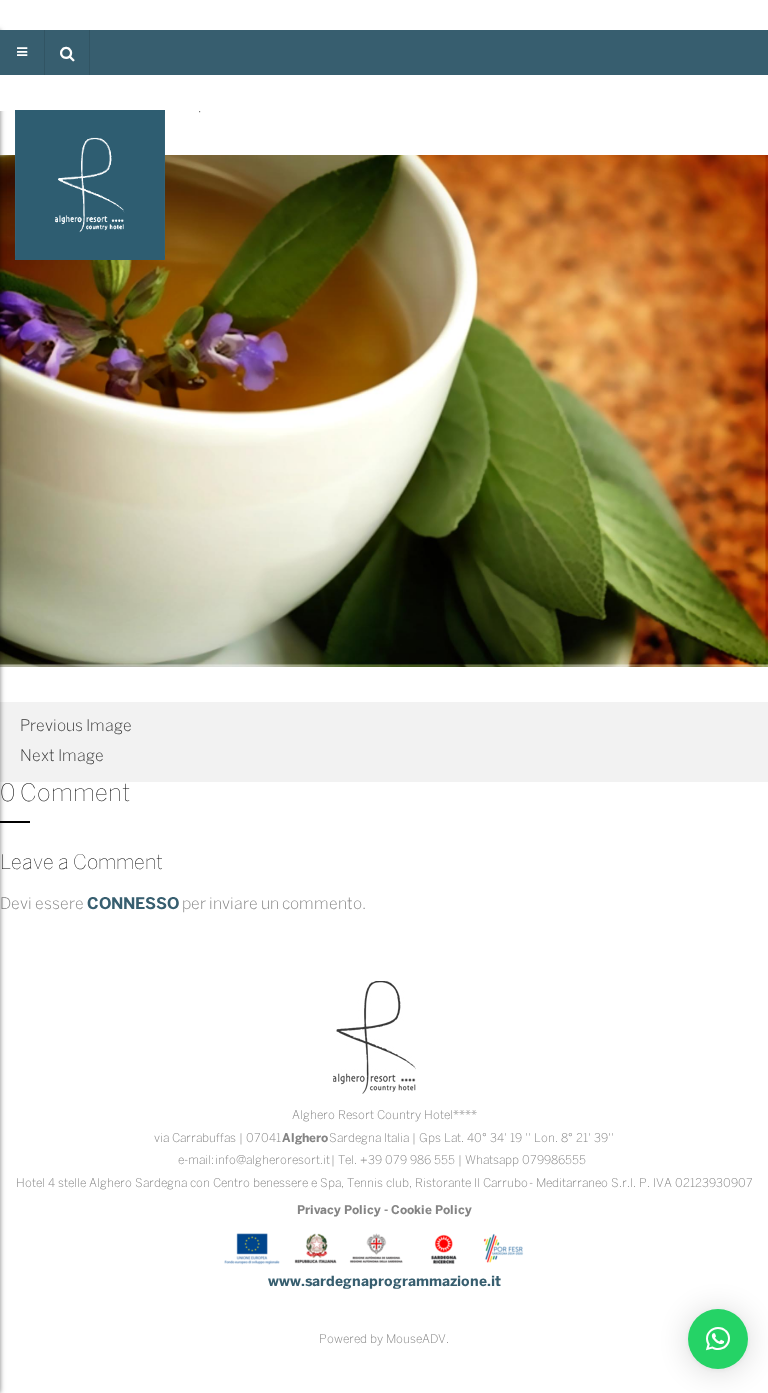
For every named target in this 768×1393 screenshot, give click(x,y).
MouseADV (416, 1339)
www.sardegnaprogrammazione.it (384, 1282)
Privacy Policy (339, 1210)
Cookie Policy (431, 1210)
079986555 (554, 1160)
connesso (133, 904)
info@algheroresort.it (272, 1160)
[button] (67, 52)
